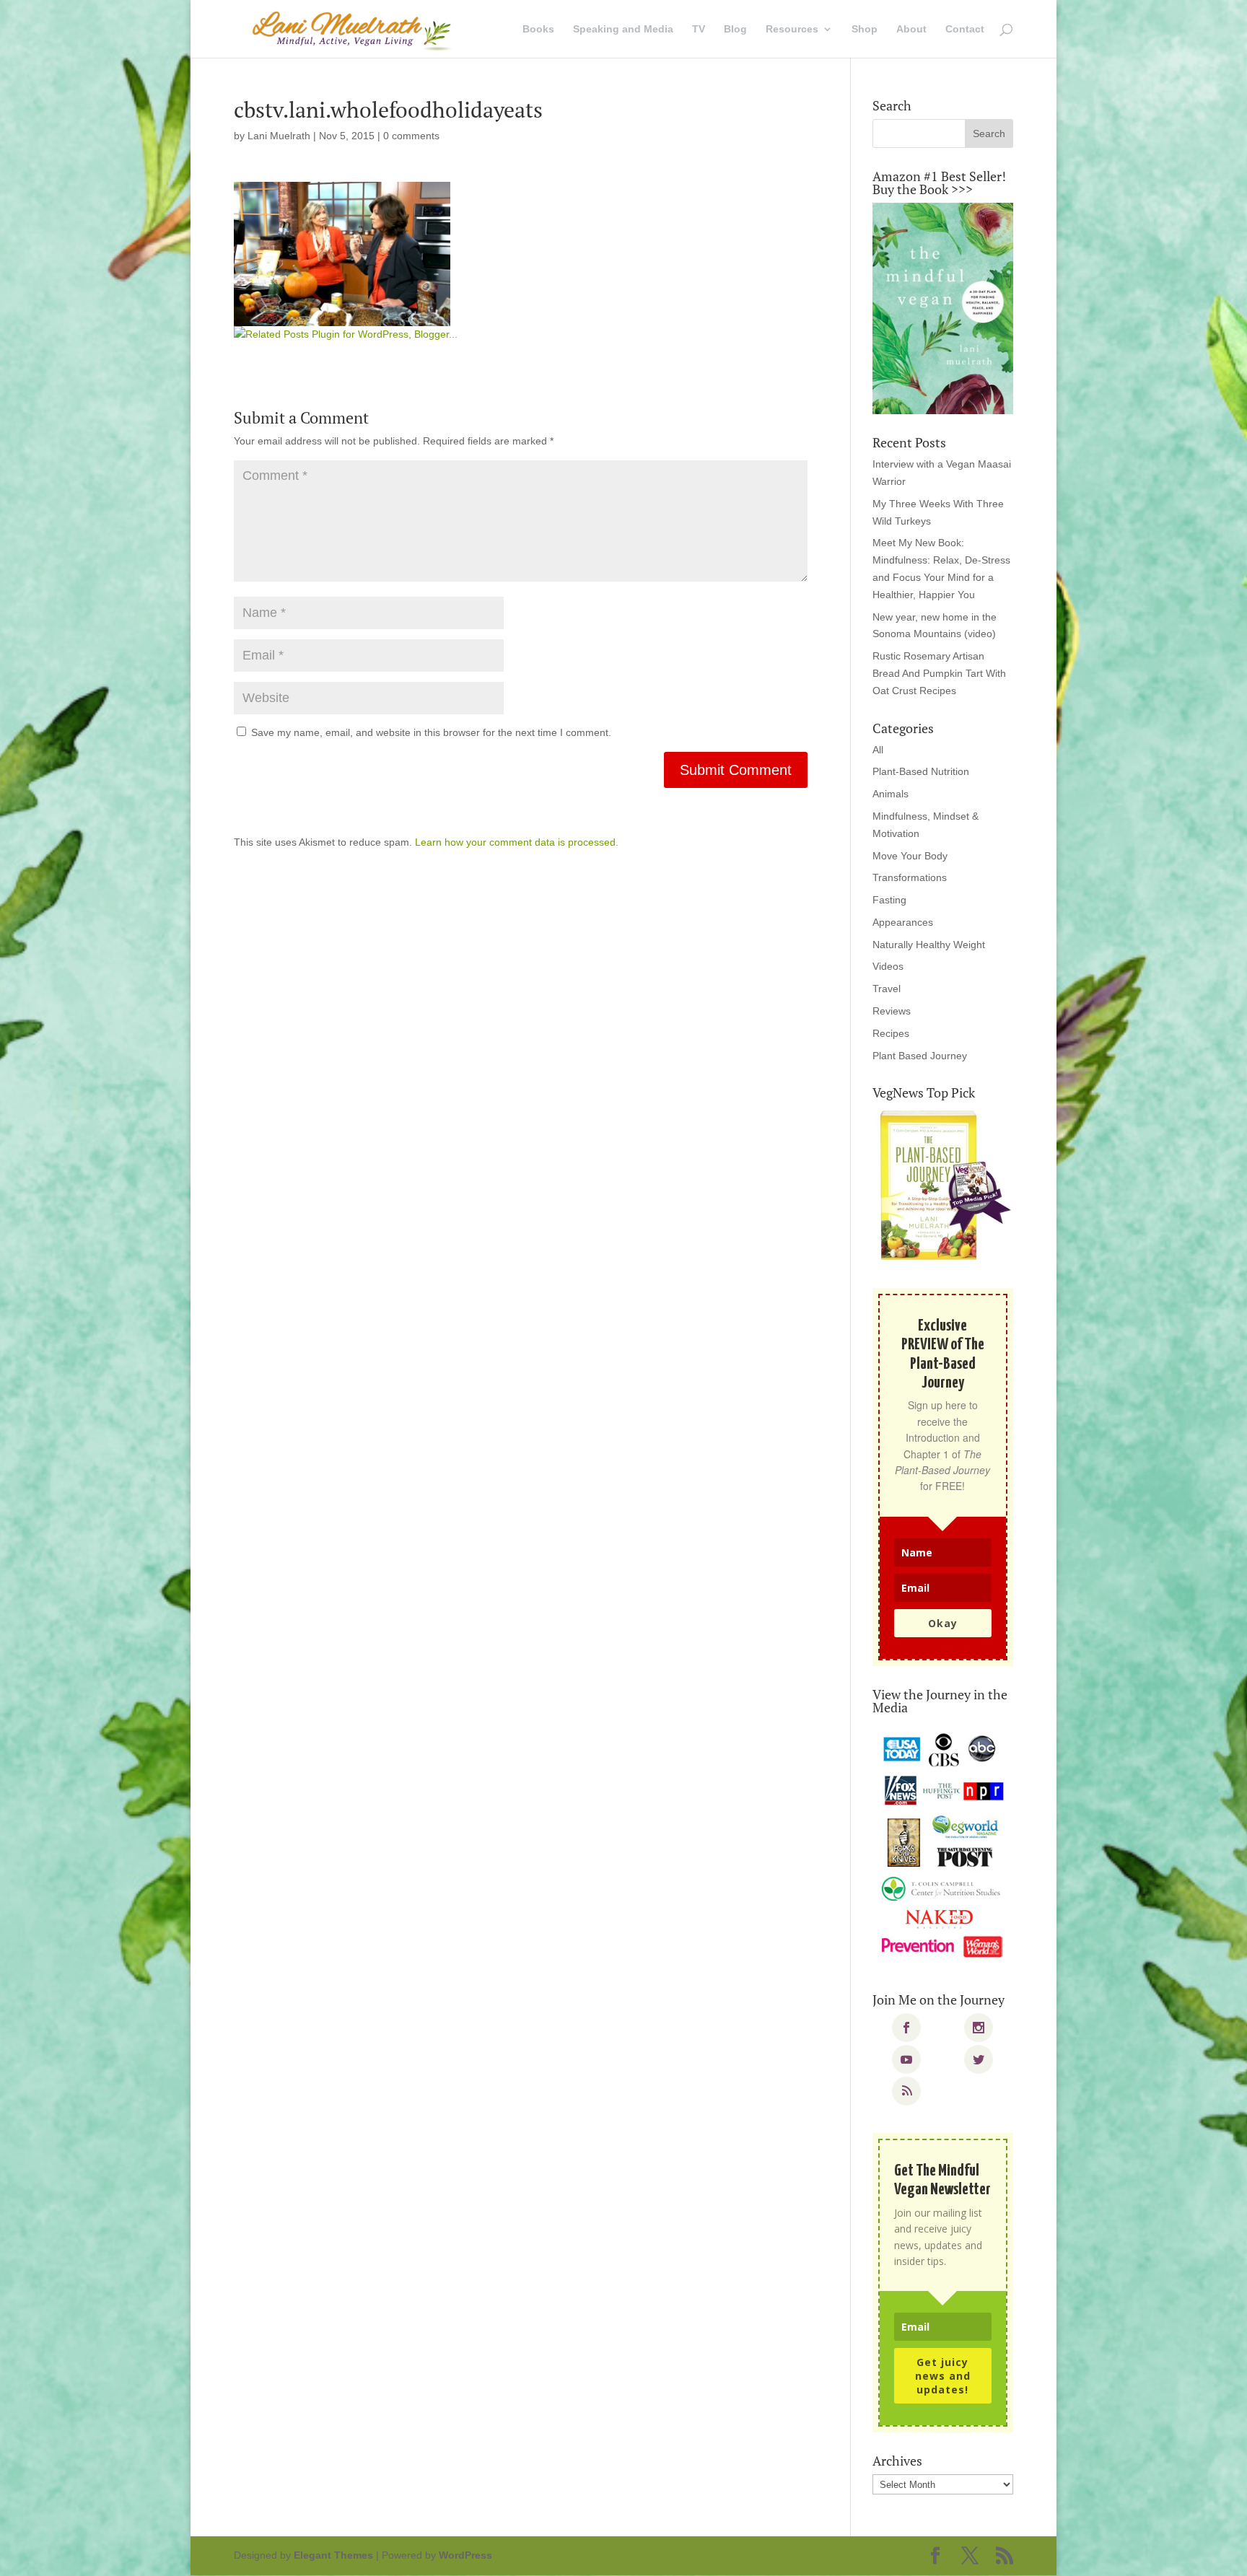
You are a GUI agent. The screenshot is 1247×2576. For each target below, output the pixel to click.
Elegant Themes (333, 2555)
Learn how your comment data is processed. (517, 842)
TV (699, 29)
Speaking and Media (623, 29)
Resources (792, 29)
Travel (887, 989)
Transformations (910, 877)
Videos (888, 966)
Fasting (889, 900)
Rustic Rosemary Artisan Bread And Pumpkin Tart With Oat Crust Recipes (939, 673)
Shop (865, 29)
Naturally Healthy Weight (929, 945)
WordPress (465, 2555)
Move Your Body (910, 856)
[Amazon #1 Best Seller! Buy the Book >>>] (943, 308)
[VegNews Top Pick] (943, 1186)
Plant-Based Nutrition (921, 771)
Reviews (892, 1011)
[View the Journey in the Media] (943, 1846)
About (911, 29)
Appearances (903, 922)
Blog (735, 29)
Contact (965, 29)
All (878, 750)
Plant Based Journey (920, 1056)
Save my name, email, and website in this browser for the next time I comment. (431, 732)
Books (538, 29)
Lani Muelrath (279, 136)
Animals (891, 794)
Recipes (891, 1033)
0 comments (411, 136)
